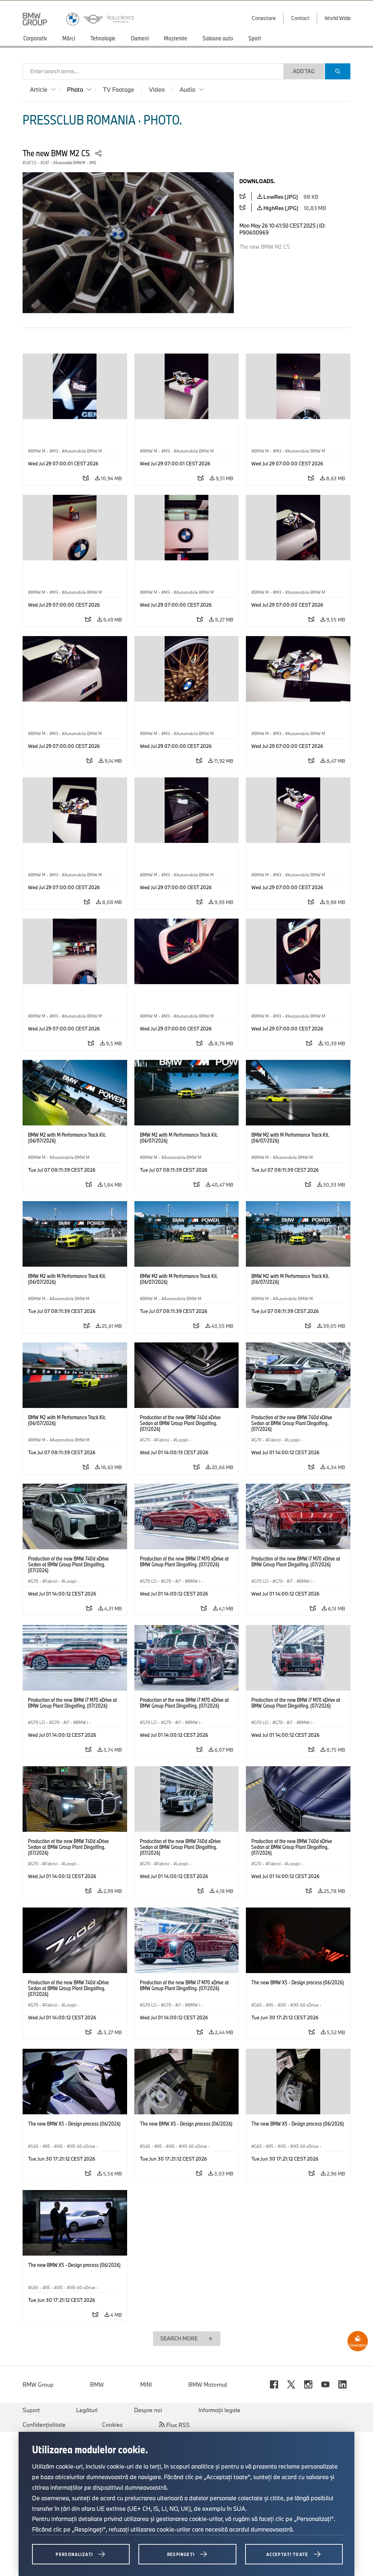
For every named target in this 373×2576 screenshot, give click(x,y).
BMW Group (38, 2384)
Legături (87, 2410)
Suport (31, 2410)
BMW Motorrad (208, 2384)
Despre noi (148, 2410)
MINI (146, 2384)
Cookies (112, 2425)
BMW (97, 2384)
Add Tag (304, 71)
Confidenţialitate (44, 2425)
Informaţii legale (219, 2410)
